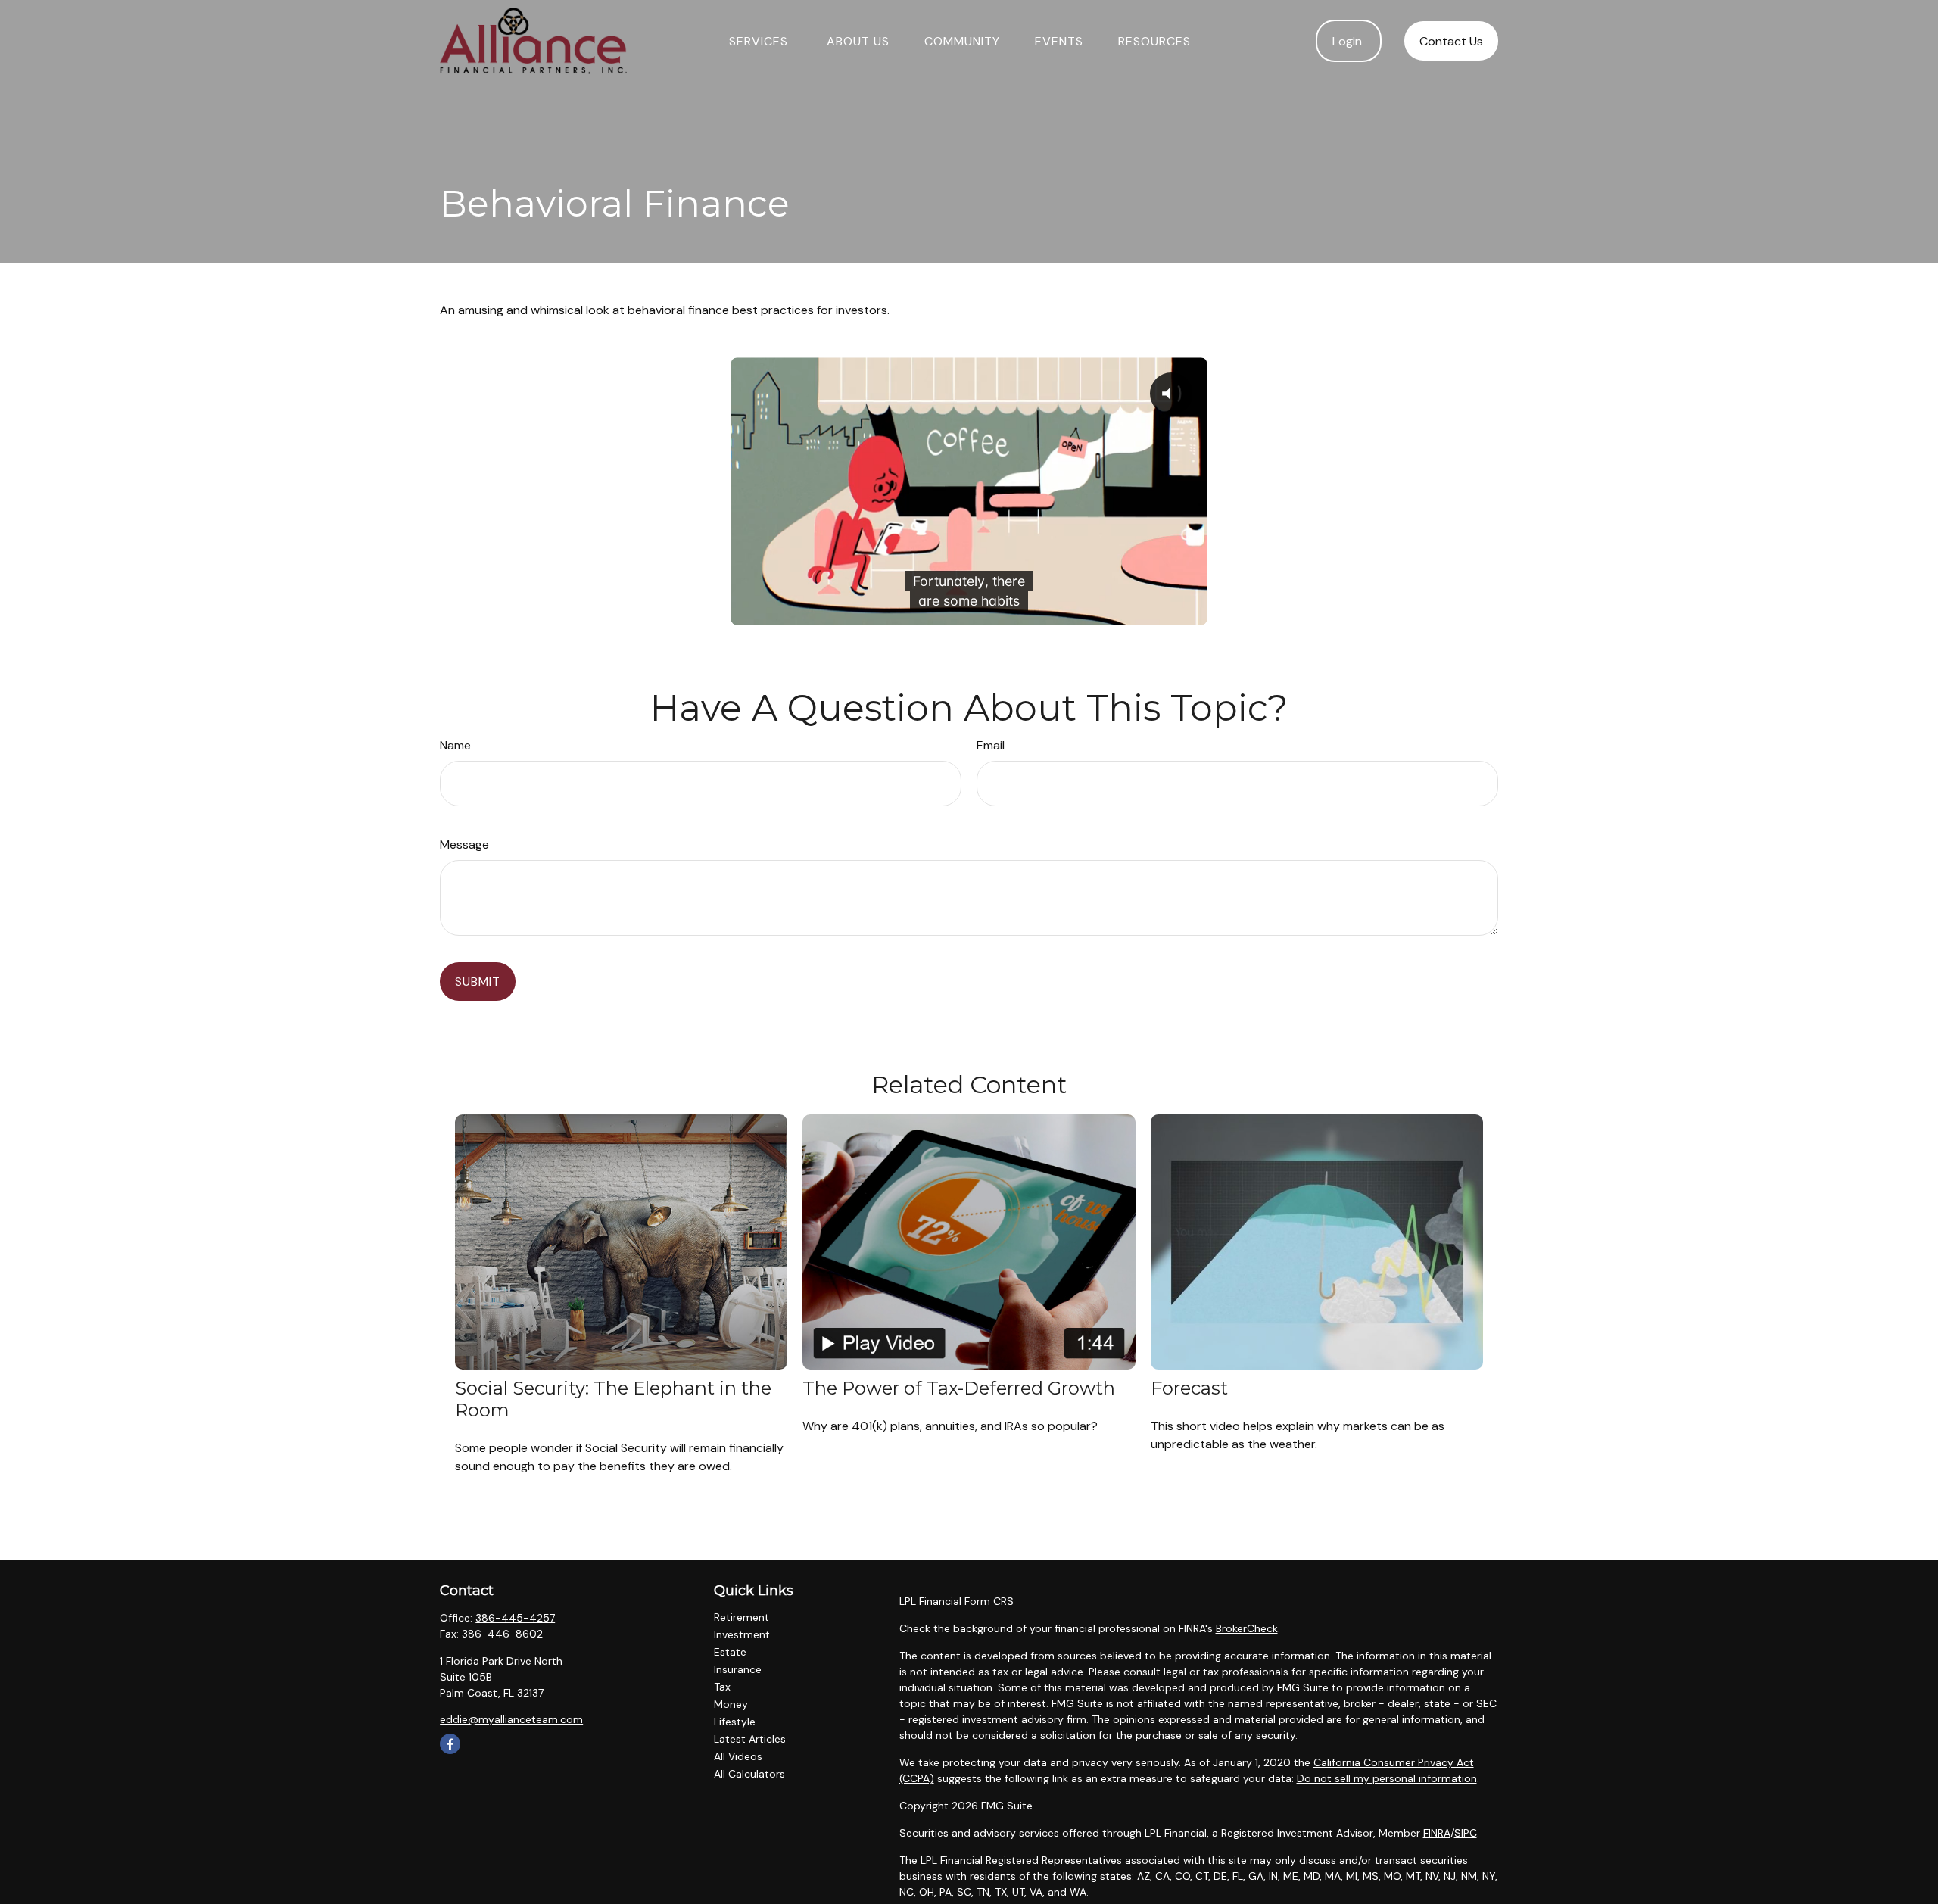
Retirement (742, 1617)
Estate (730, 1652)
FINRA (1437, 1833)
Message (464, 844)
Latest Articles (750, 1739)
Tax (722, 1687)
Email (991, 745)
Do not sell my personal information (1387, 1778)
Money (731, 1704)
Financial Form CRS (966, 1601)
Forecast (1189, 1388)
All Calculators (749, 1774)
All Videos (738, 1756)
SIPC (1466, 1833)
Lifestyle (735, 1722)
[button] (760, 41)
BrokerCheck (1247, 1628)
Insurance (738, 1669)
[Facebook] (450, 1744)
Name (455, 745)
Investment (742, 1634)
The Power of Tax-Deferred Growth (959, 1388)
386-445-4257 (515, 1618)
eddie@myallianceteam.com (511, 1719)
